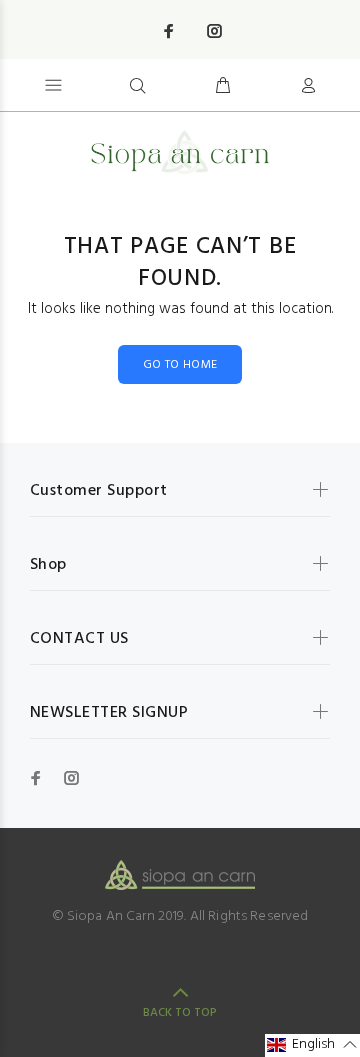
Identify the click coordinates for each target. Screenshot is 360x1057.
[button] (312, 1045)
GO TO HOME (180, 365)
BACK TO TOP (180, 1013)
